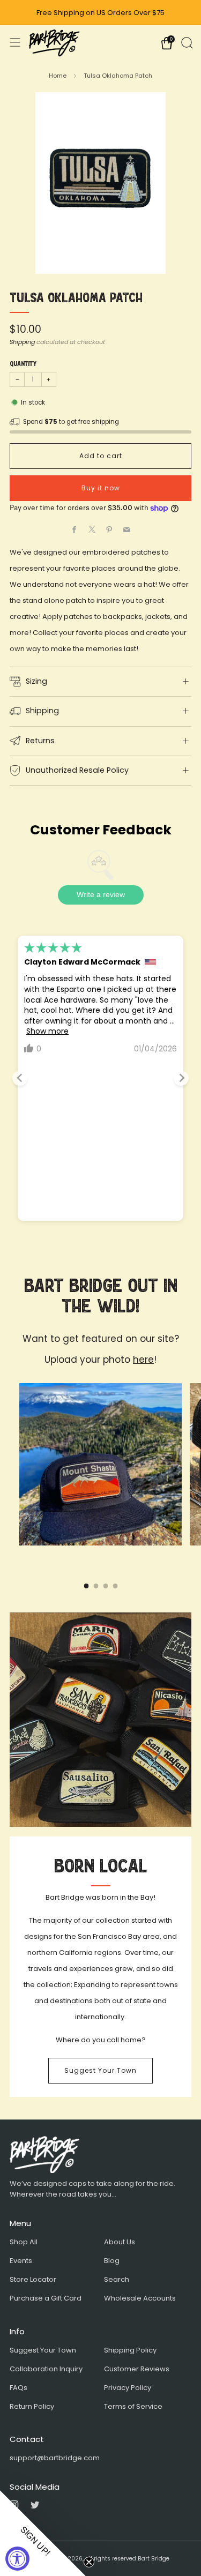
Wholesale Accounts (140, 2298)
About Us (120, 2242)
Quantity (23, 364)
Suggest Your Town (100, 2070)
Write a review (101, 894)
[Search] (186, 42)
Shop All (24, 2242)
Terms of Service (133, 2406)
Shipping (22, 342)
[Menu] (15, 42)
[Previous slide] (20, 1078)
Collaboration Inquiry (46, 2369)
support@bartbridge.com (55, 2458)
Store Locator (33, 2279)
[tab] (86, 1586)
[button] (43, 2533)
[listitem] (101, 13)
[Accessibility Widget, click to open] (17, 2559)
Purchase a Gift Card (46, 2298)
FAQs (18, 2388)
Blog (112, 2261)
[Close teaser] (89, 2562)
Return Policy (32, 2406)
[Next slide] (181, 1078)
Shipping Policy (130, 2350)
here (143, 1360)
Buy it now (101, 488)
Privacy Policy (128, 2388)
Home (58, 76)
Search (117, 2279)
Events (21, 2261)
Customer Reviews (137, 2369)
